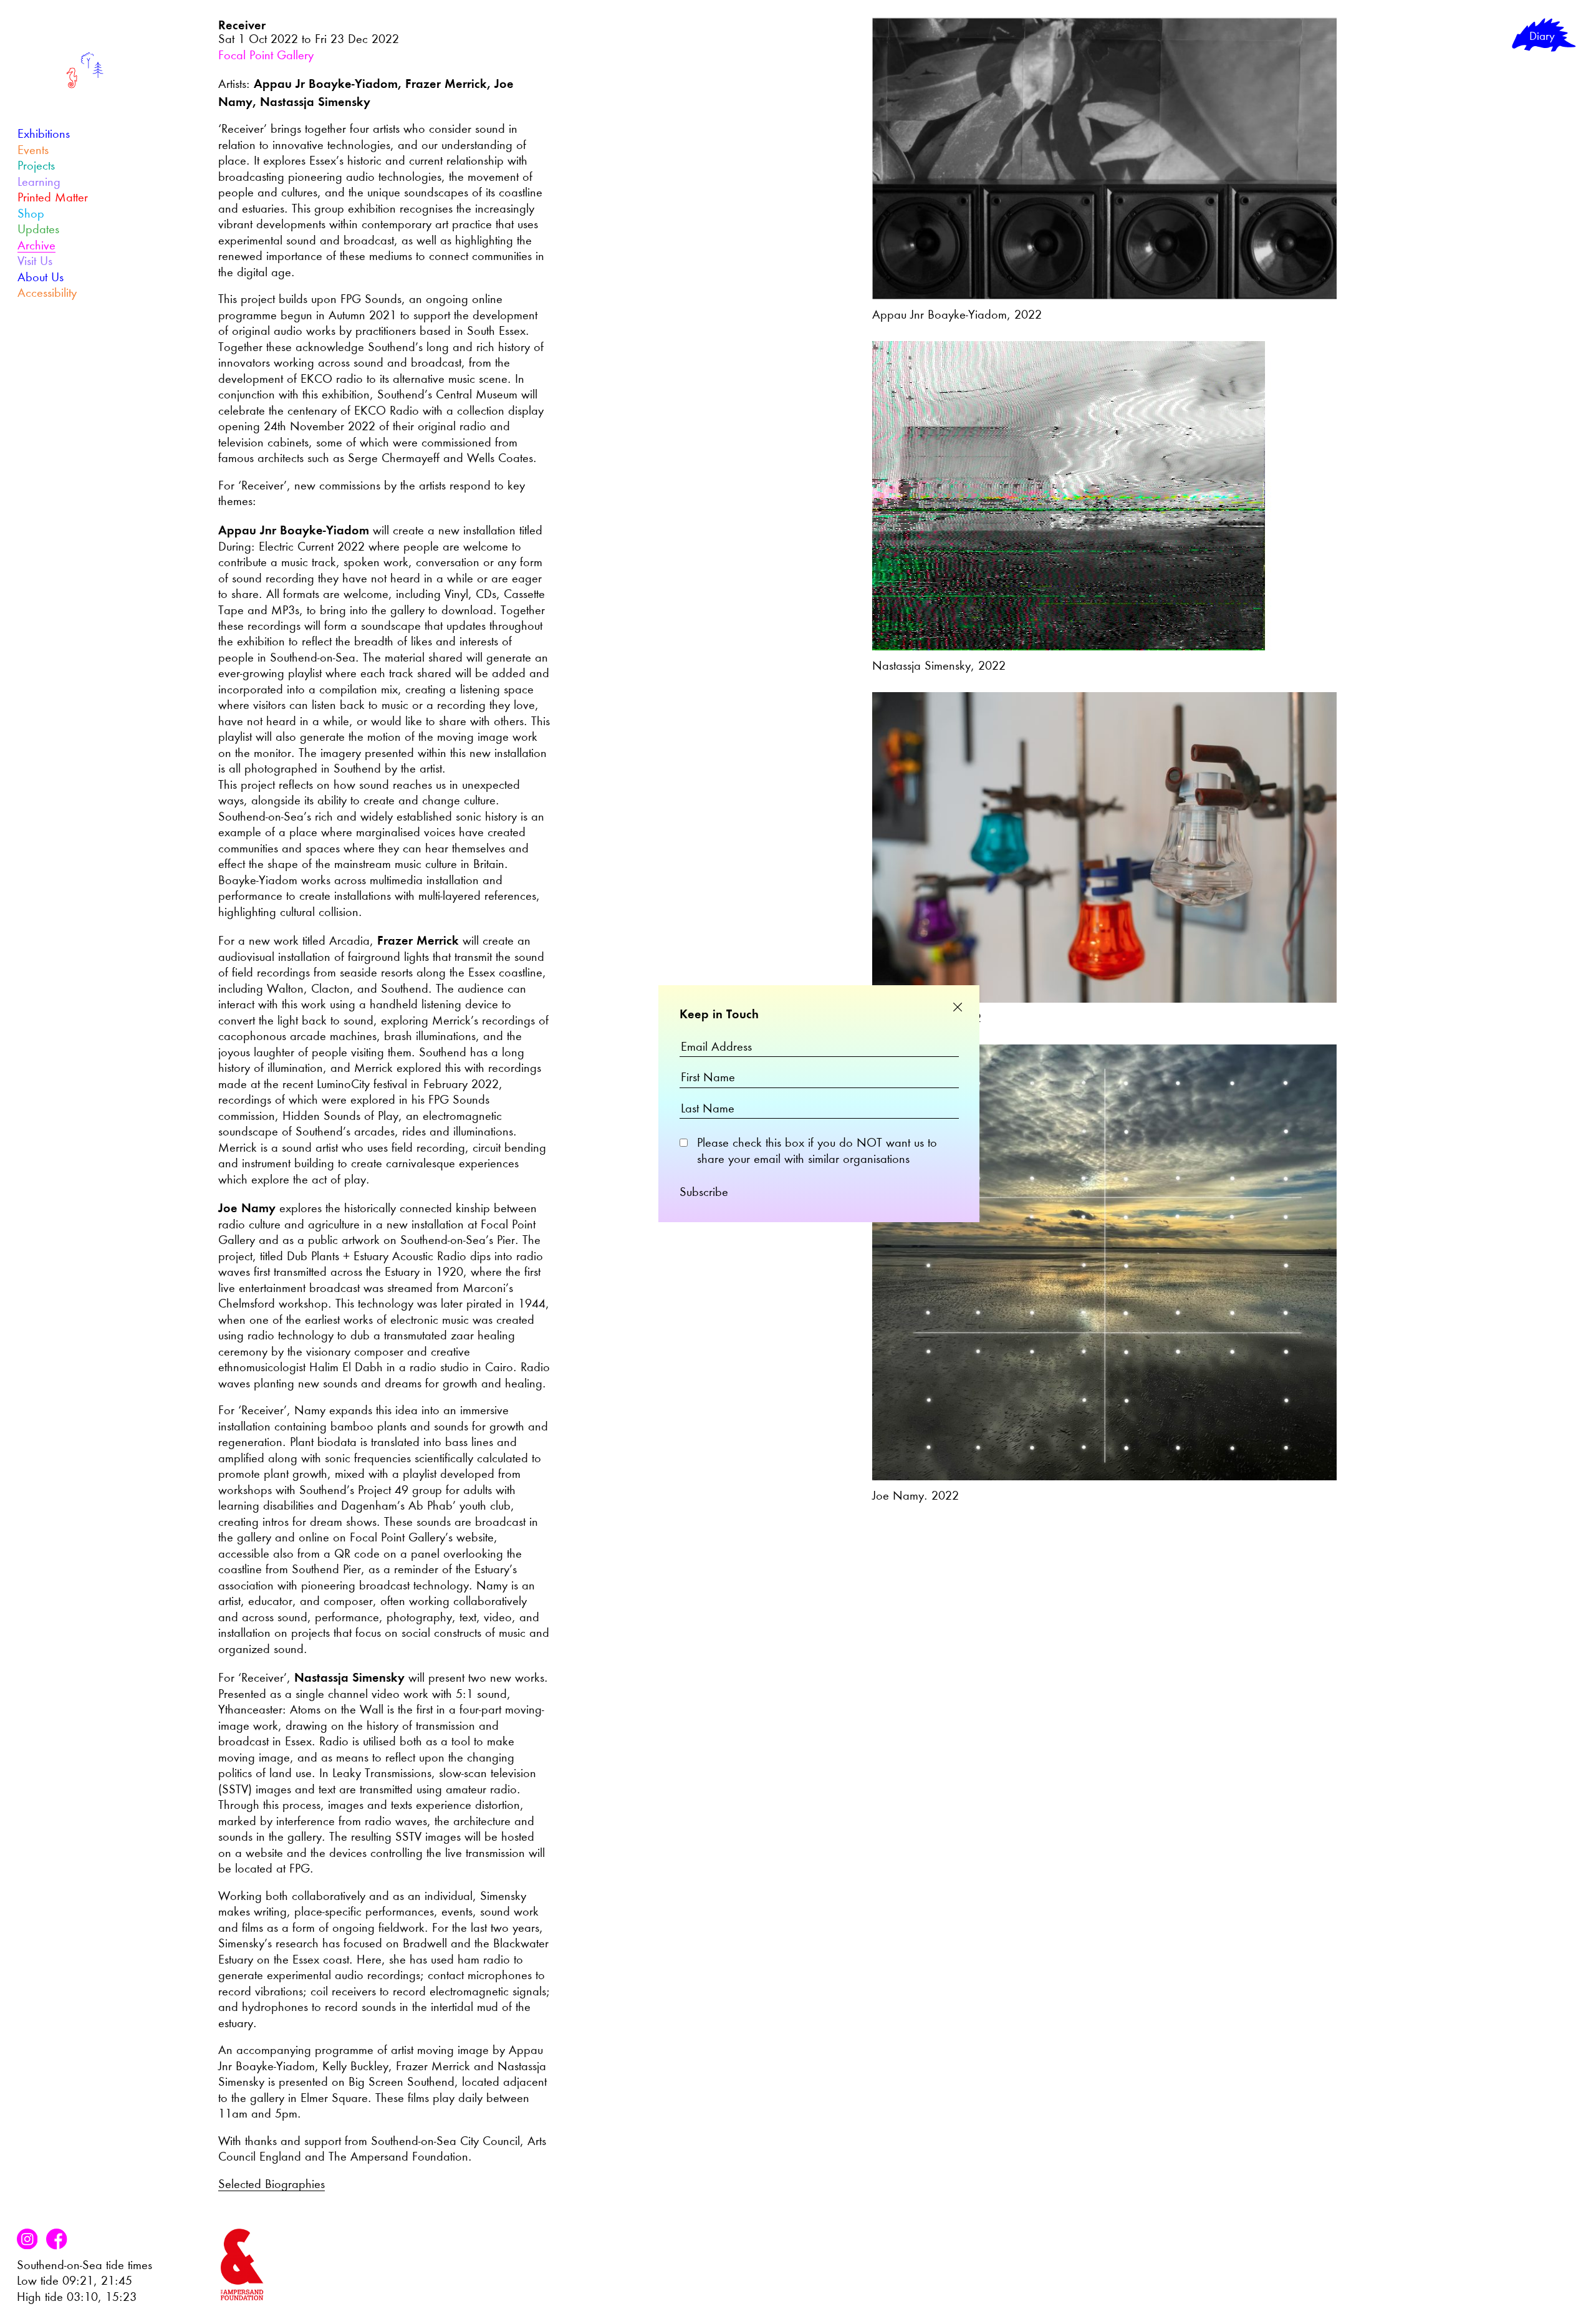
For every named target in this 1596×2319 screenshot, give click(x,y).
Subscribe (704, 1193)
